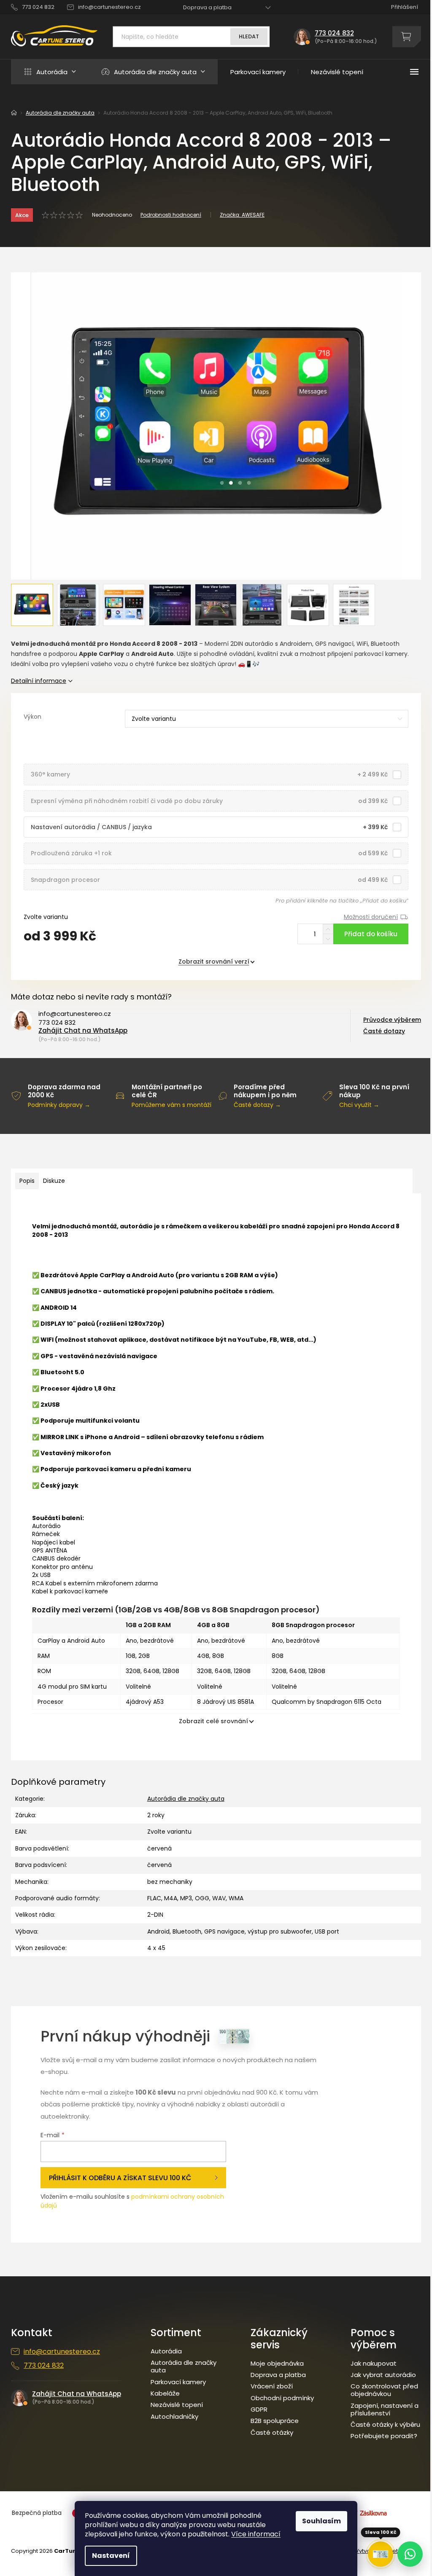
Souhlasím (321, 2521)
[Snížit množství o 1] (328, 939)
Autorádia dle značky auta (186, 1799)
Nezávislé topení (177, 2405)
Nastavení (111, 2556)
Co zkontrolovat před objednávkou (384, 2390)
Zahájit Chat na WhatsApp (83, 1030)
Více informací (256, 2534)
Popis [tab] (27, 1181)
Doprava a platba (207, 7)
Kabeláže (165, 2393)
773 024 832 (57, 1023)
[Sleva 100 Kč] (381, 2554)
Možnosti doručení (371, 917)
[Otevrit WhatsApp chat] (410, 2554)
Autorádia (166, 2351)
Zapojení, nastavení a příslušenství (385, 2409)
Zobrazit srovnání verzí (214, 962)
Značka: (242, 215)
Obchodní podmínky (282, 2398)
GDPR (259, 2409)
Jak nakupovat (374, 2364)
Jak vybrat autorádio (383, 2375)
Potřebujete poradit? (384, 2436)
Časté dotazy (384, 1031)
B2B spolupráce (275, 2421)
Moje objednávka (277, 2364)
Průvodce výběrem (392, 1020)
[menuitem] (50, 72)
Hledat (249, 36)
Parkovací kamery (178, 2382)
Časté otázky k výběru (385, 2425)
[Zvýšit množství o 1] (328, 929)
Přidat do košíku (371, 934)
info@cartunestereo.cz (75, 1014)
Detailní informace (39, 681)
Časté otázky (272, 2433)
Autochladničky (174, 2417)
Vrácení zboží (272, 2386)
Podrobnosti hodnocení (171, 215)
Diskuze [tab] (54, 1181)
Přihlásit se (133, 2178)
